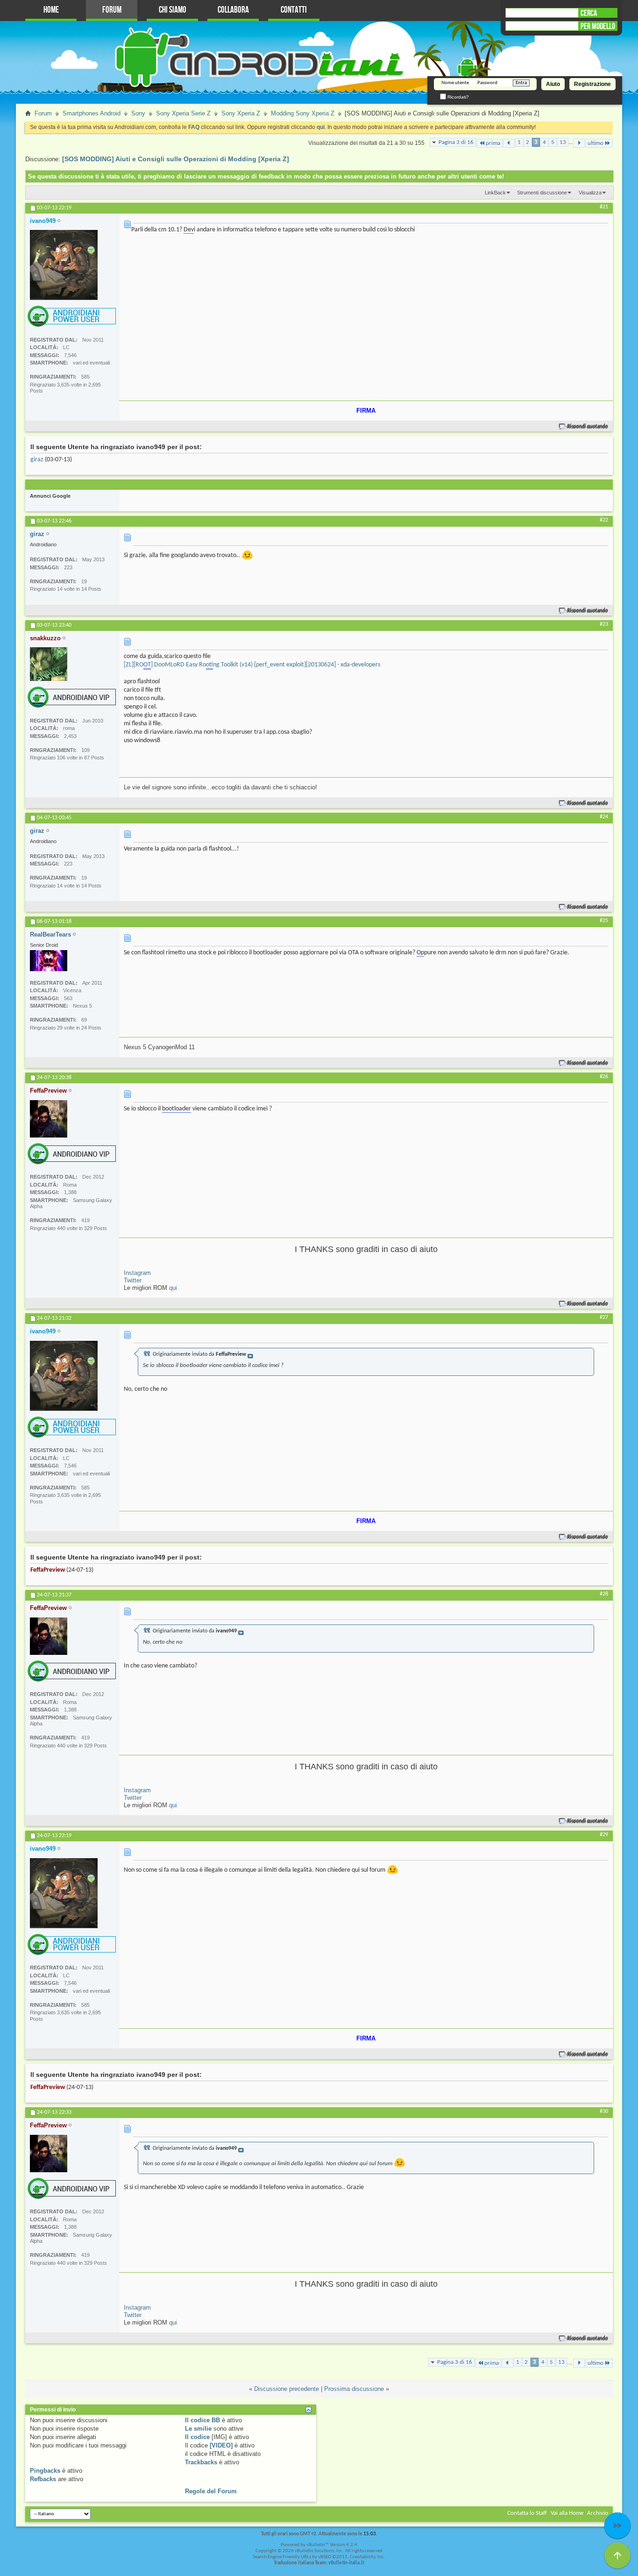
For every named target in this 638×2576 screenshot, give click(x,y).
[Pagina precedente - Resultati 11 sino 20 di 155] (509, 143)
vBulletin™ (318, 2545)
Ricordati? (457, 97)
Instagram (137, 1273)
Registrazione (592, 84)
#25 (604, 921)
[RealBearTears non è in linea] (49, 961)
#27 (604, 1317)
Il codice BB (202, 2420)
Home (51, 10)
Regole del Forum (211, 2491)
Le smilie (198, 2429)
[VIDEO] (221, 2445)
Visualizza (590, 193)
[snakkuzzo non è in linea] (49, 664)
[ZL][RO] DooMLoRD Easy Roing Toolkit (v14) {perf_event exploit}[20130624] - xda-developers (252, 665)
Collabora (233, 10)
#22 (604, 520)
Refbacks (43, 2479)
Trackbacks (201, 2462)
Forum (112, 10)
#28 (604, 1594)
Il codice (197, 2437)
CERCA (589, 13)
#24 (604, 817)
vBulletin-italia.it (346, 2563)
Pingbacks (45, 2471)
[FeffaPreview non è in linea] (49, 1119)
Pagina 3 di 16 (456, 142)
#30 (604, 2111)
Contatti (294, 10)
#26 (604, 1077)
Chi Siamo (173, 10)
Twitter (133, 1280)
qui (173, 1288)
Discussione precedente (287, 2389)
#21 (604, 207)
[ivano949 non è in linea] (64, 265)
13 (563, 142)
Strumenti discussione (542, 193)
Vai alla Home (567, 2513)
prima (493, 143)
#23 (604, 624)
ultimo (595, 143)
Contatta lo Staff (527, 2513)
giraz (37, 460)
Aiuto (553, 84)
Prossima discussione (354, 2389)
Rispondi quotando (588, 426)
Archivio (598, 2513)
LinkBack (495, 193)
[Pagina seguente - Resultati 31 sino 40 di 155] (579, 143)
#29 (604, 1835)
